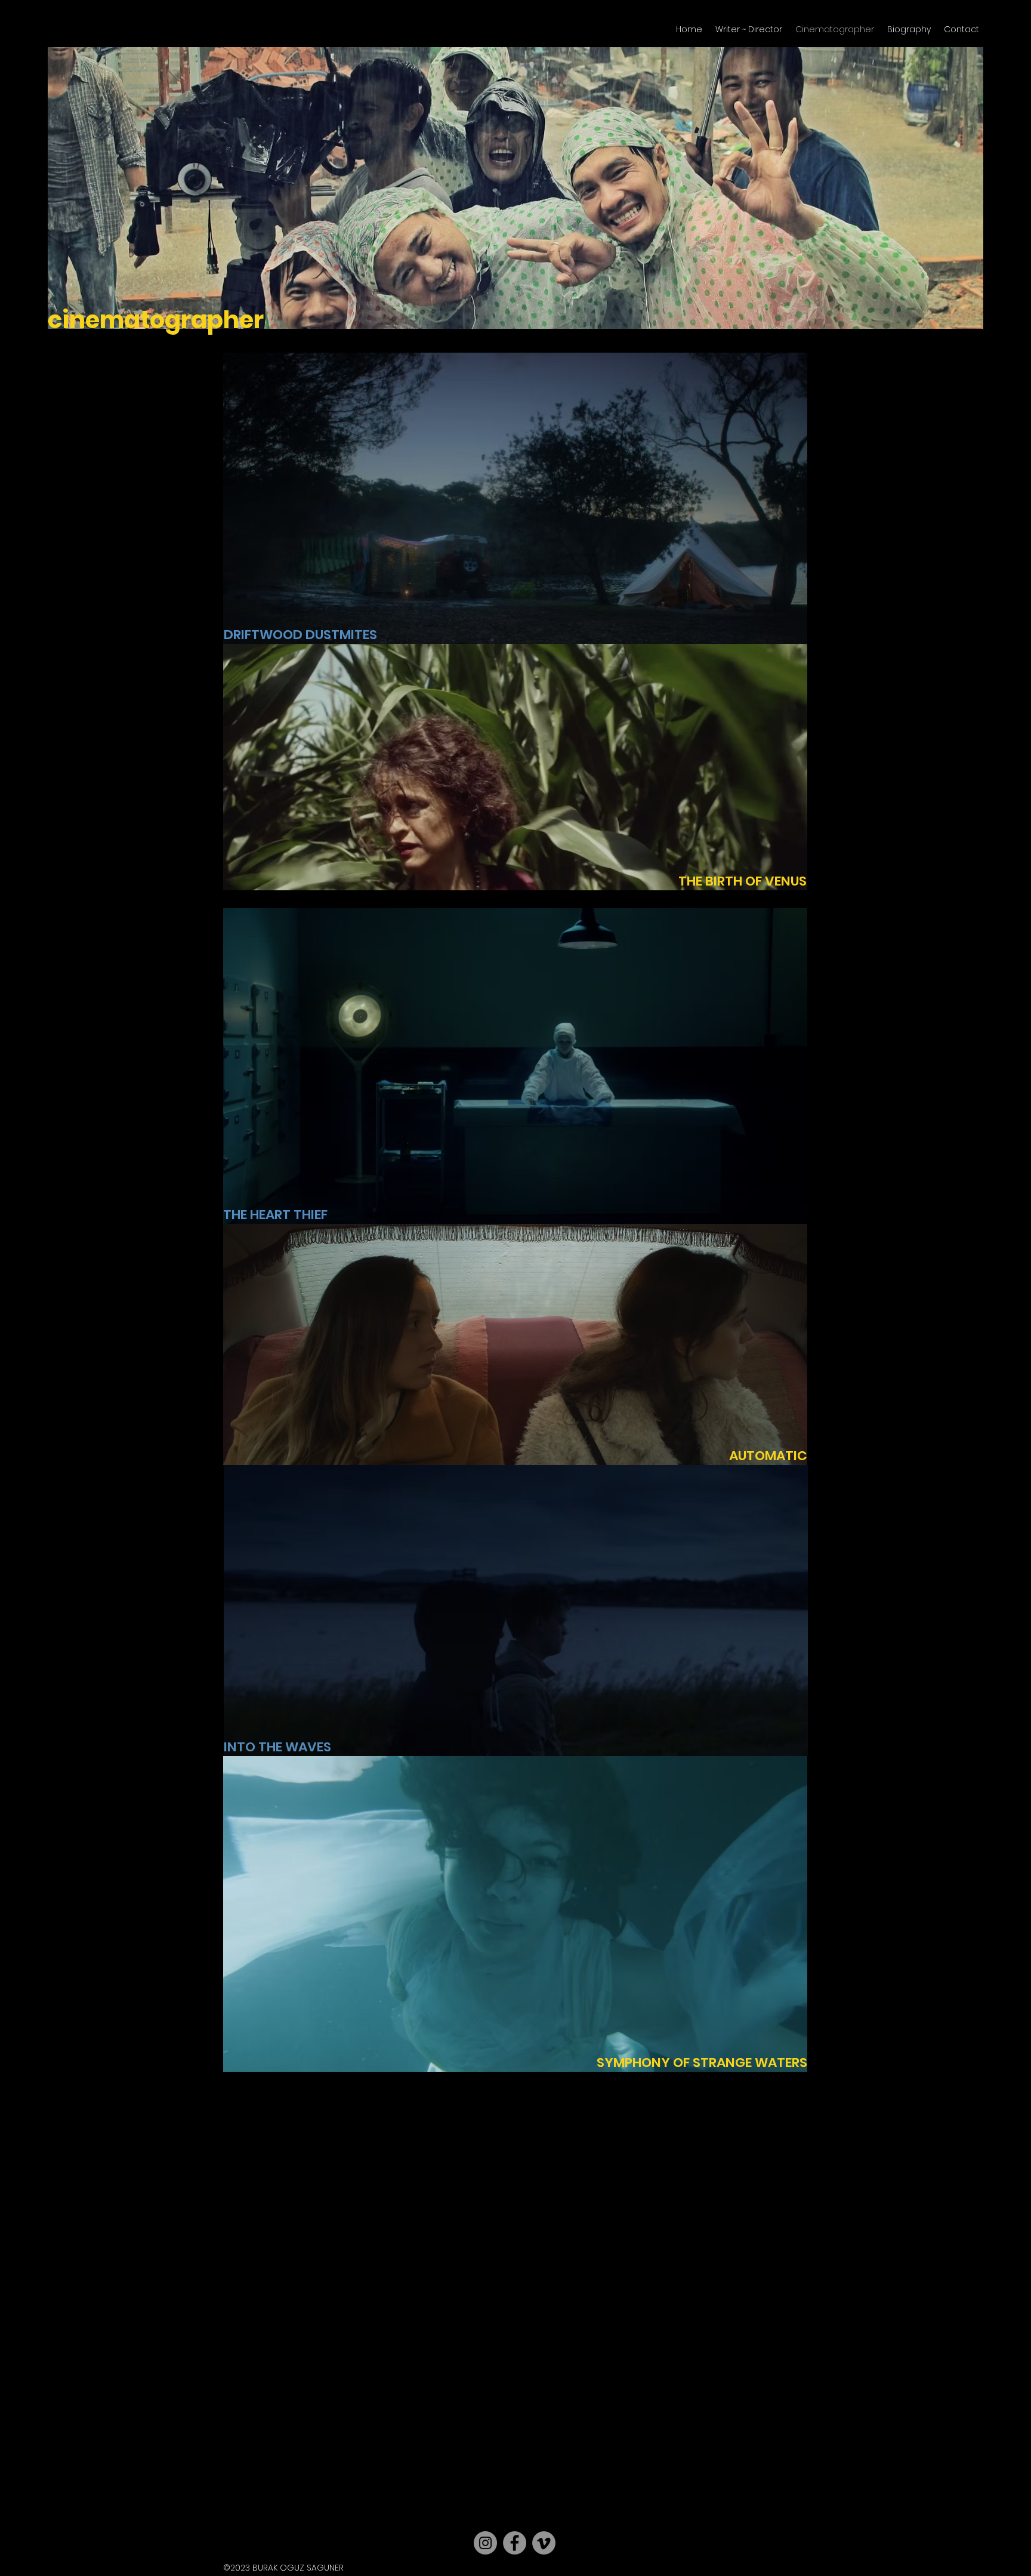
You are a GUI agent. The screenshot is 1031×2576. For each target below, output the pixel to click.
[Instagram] (485, 2543)
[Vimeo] (544, 2543)
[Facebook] (515, 2543)
